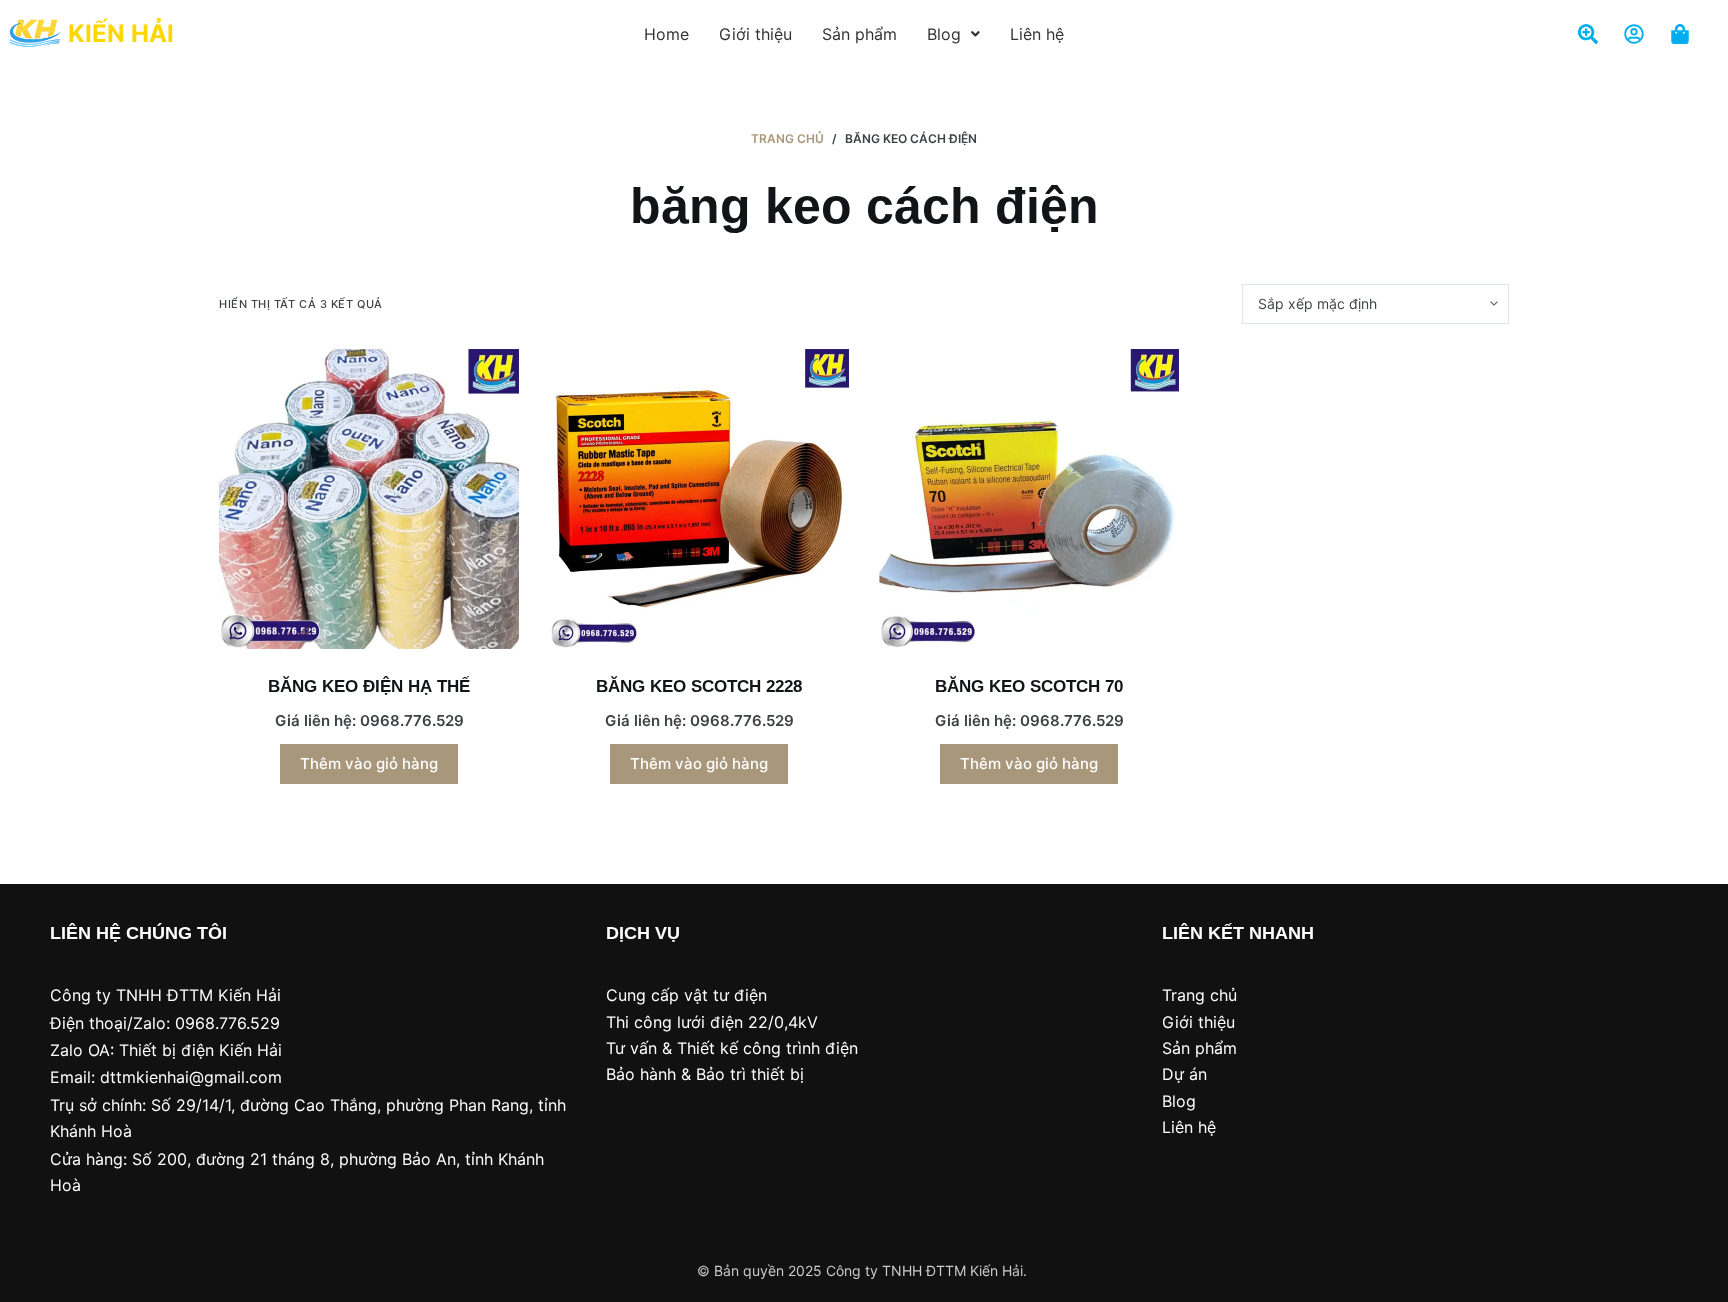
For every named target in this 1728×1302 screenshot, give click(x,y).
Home (666, 34)
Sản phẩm (859, 34)
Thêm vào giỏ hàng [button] (369, 763)
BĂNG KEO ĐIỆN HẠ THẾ (369, 686)
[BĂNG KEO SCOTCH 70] (1029, 499)
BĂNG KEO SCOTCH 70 (1029, 686)
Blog (944, 34)
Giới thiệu (755, 34)
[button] (953, 34)
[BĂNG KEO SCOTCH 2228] (699, 499)
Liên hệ (1037, 34)
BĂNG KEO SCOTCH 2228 (699, 686)
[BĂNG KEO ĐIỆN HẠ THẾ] (369, 499)
